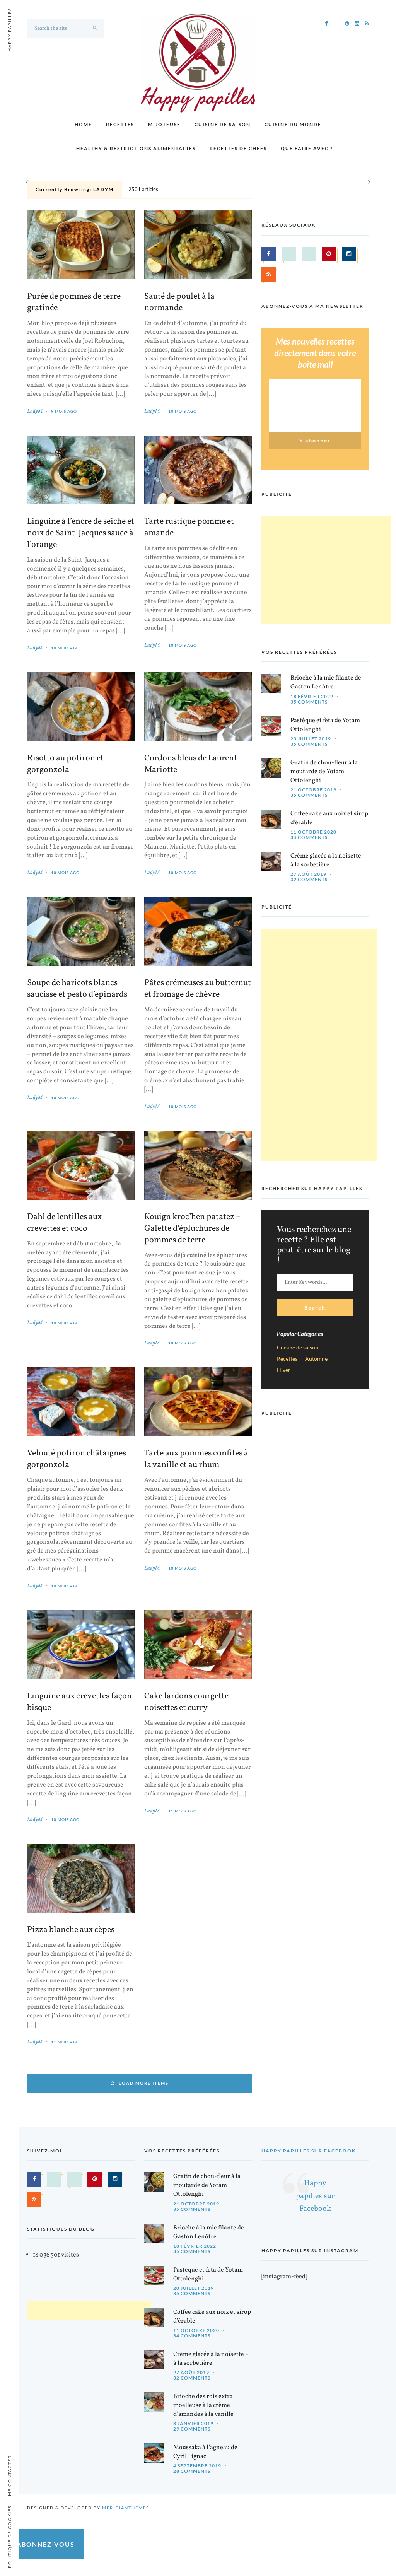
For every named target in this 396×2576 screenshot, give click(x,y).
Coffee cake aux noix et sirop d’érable (329, 818)
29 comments (192, 2429)
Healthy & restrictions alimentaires (136, 148)
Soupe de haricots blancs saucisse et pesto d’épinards (77, 989)
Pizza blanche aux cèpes (71, 1930)
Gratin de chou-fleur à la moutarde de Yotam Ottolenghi (324, 772)
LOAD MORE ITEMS (144, 2083)
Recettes (120, 124)
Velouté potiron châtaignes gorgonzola (77, 1459)
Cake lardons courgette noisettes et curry (186, 1702)
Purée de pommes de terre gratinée (74, 302)
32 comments (309, 879)
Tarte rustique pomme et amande (189, 528)
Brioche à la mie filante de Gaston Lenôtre (326, 682)
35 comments (309, 702)
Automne (316, 1359)
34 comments (309, 837)
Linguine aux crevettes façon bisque (79, 1702)
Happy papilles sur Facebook (309, 2151)
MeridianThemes (126, 2508)
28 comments (192, 2471)
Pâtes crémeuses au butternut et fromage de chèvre (198, 989)
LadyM (35, 411)
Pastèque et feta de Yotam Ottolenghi (325, 725)
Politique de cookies (9, 2537)
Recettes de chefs (238, 148)
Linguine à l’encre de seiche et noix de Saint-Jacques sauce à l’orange (81, 533)
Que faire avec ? (307, 148)
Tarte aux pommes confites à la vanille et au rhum (196, 1459)
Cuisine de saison (223, 124)
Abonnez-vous (46, 2544)
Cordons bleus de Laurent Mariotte (191, 764)
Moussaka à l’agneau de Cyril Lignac (205, 2452)
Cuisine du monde (293, 124)
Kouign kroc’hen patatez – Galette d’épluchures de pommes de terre (192, 1229)
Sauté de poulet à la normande (179, 302)
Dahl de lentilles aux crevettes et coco (64, 1223)
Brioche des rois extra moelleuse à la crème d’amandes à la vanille (203, 2405)
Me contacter (9, 2475)
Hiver (284, 1370)
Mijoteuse (164, 124)
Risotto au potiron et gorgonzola (65, 764)
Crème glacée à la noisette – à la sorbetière (328, 860)
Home (83, 124)
